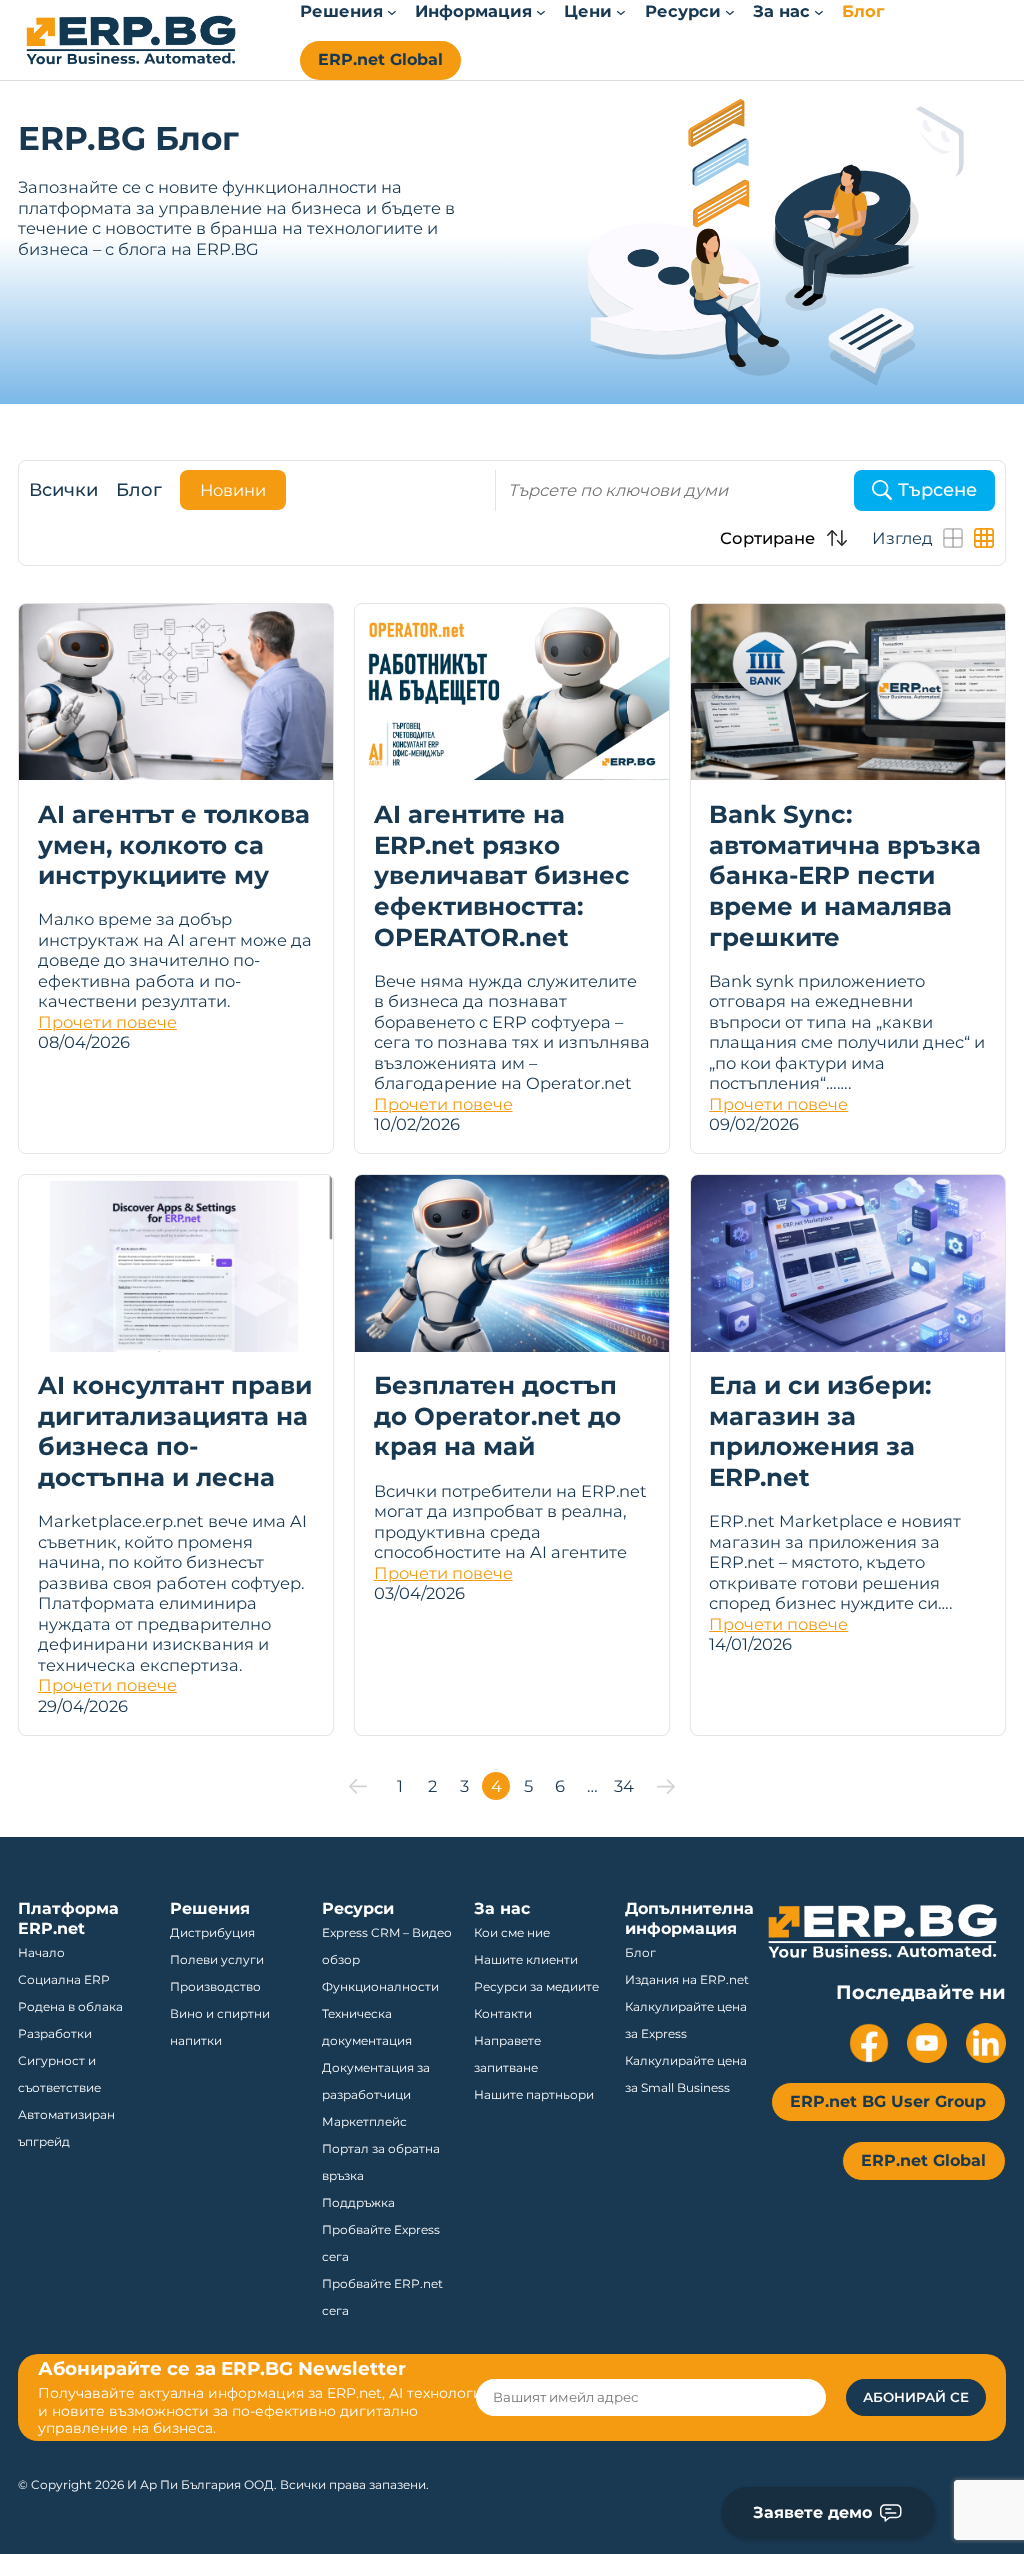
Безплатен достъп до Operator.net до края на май (497, 1415)
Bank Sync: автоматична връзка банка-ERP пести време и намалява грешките (845, 875)
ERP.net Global (380, 59)
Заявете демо (812, 2512)
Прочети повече (107, 1022)
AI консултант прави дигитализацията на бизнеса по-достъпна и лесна (175, 1431)
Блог (139, 490)
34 (624, 1786)
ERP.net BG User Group (888, 2101)
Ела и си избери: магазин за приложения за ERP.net (820, 1431)
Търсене (937, 490)
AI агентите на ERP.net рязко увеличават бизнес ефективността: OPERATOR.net (502, 875)
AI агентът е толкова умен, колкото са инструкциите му (174, 844)
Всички (63, 490)
